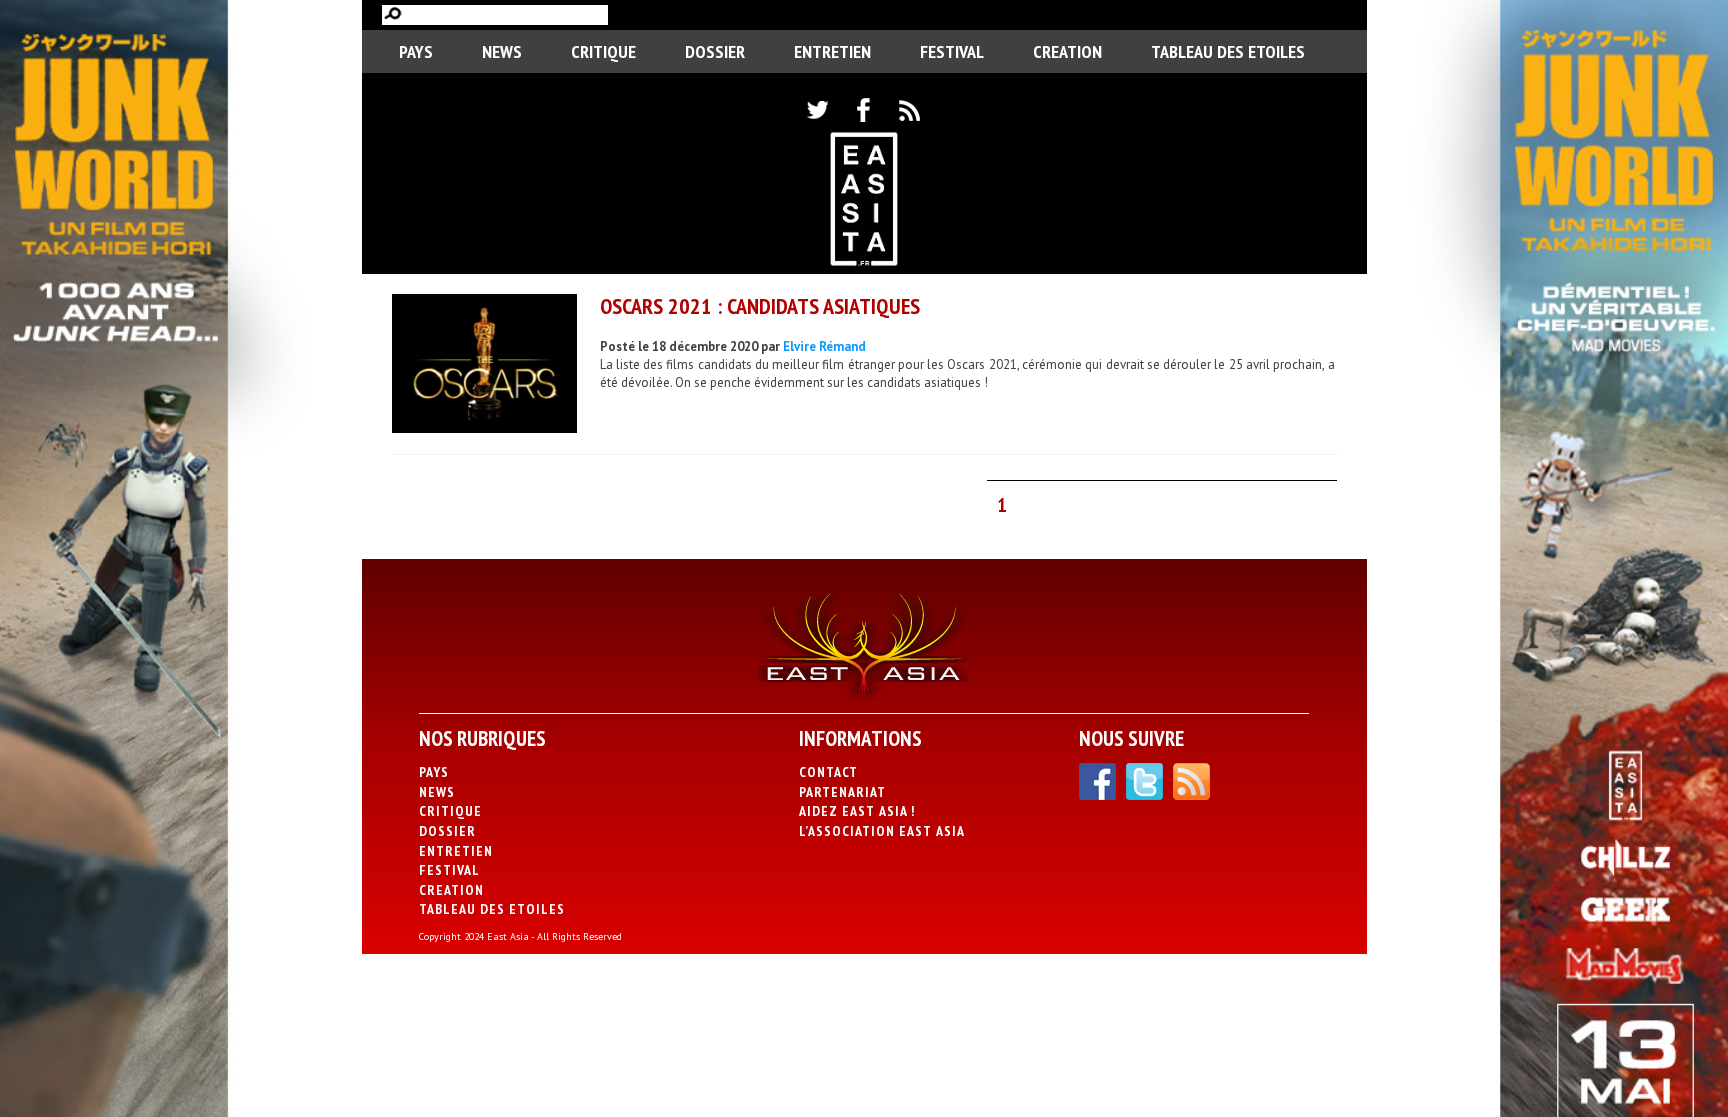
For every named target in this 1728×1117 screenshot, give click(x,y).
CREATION (1067, 51)
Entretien (832, 51)
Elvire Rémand (824, 346)
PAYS (416, 51)
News (502, 51)
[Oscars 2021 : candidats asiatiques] (484, 366)
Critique (603, 51)
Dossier (715, 51)
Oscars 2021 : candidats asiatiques (760, 306)
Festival (952, 51)
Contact (828, 772)
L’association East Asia (882, 831)
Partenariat (842, 792)
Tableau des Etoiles (1228, 51)
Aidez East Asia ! (857, 811)
